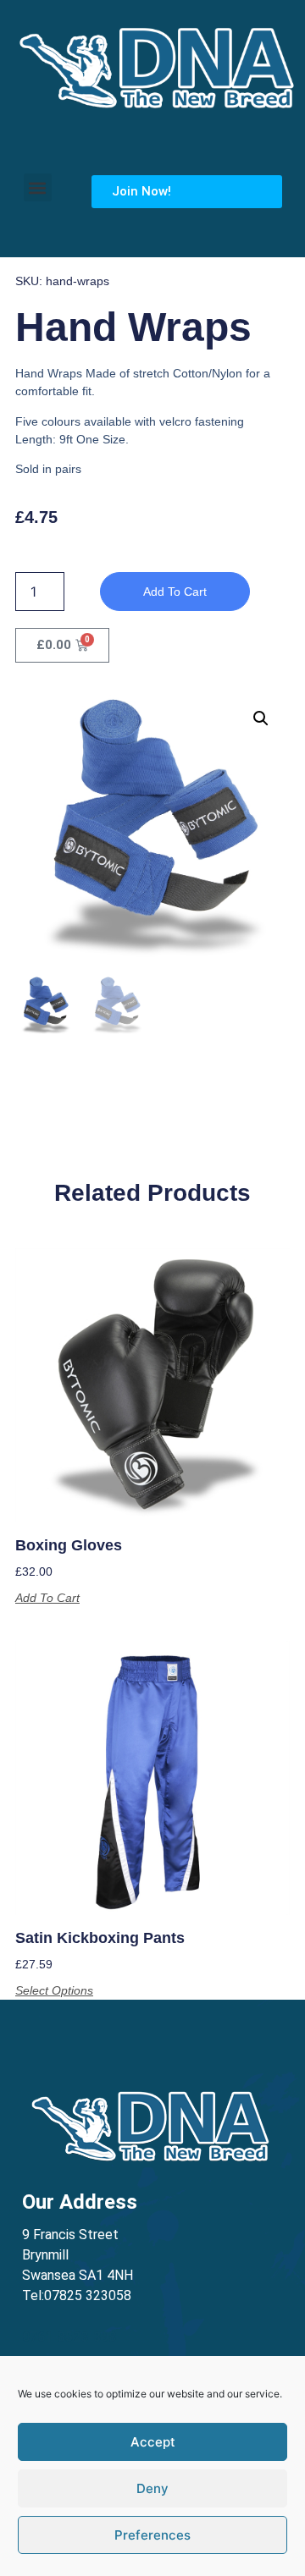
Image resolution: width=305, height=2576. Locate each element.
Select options (54, 1990)
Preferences (152, 2535)
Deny (152, 2488)
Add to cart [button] (47, 1598)
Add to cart (175, 592)
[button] (38, 187)
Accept (153, 2442)
